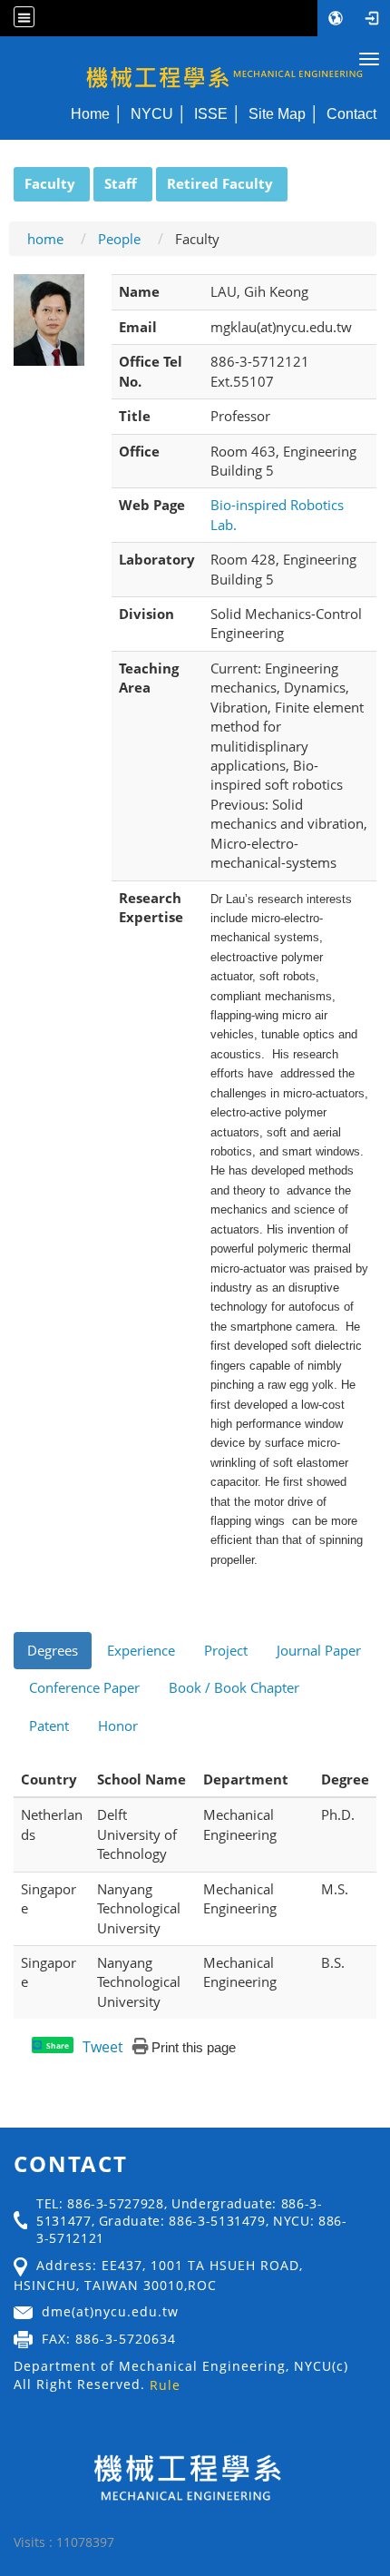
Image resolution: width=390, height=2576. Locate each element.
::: (5, 177)
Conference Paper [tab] (84, 1687)
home (45, 239)
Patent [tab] (49, 1726)
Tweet (103, 2047)
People (119, 239)
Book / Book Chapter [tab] (234, 1687)
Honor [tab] (118, 1726)
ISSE (211, 113)
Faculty (50, 183)
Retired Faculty (220, 183)
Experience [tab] (141, 1650)
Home (90, 113)
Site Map (277, 113)
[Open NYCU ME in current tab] (195, 66)
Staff (121, 183)
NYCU (152, 113)
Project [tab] (226, 1650)
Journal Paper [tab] (319, 1650)
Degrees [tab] (53, 1650)
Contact (351, 113)
